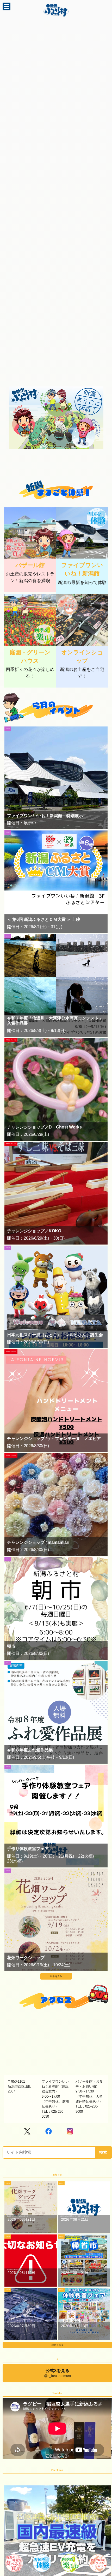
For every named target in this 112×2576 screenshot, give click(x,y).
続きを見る (56, 1976)
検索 (103, 2152)
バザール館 (30, 565)
